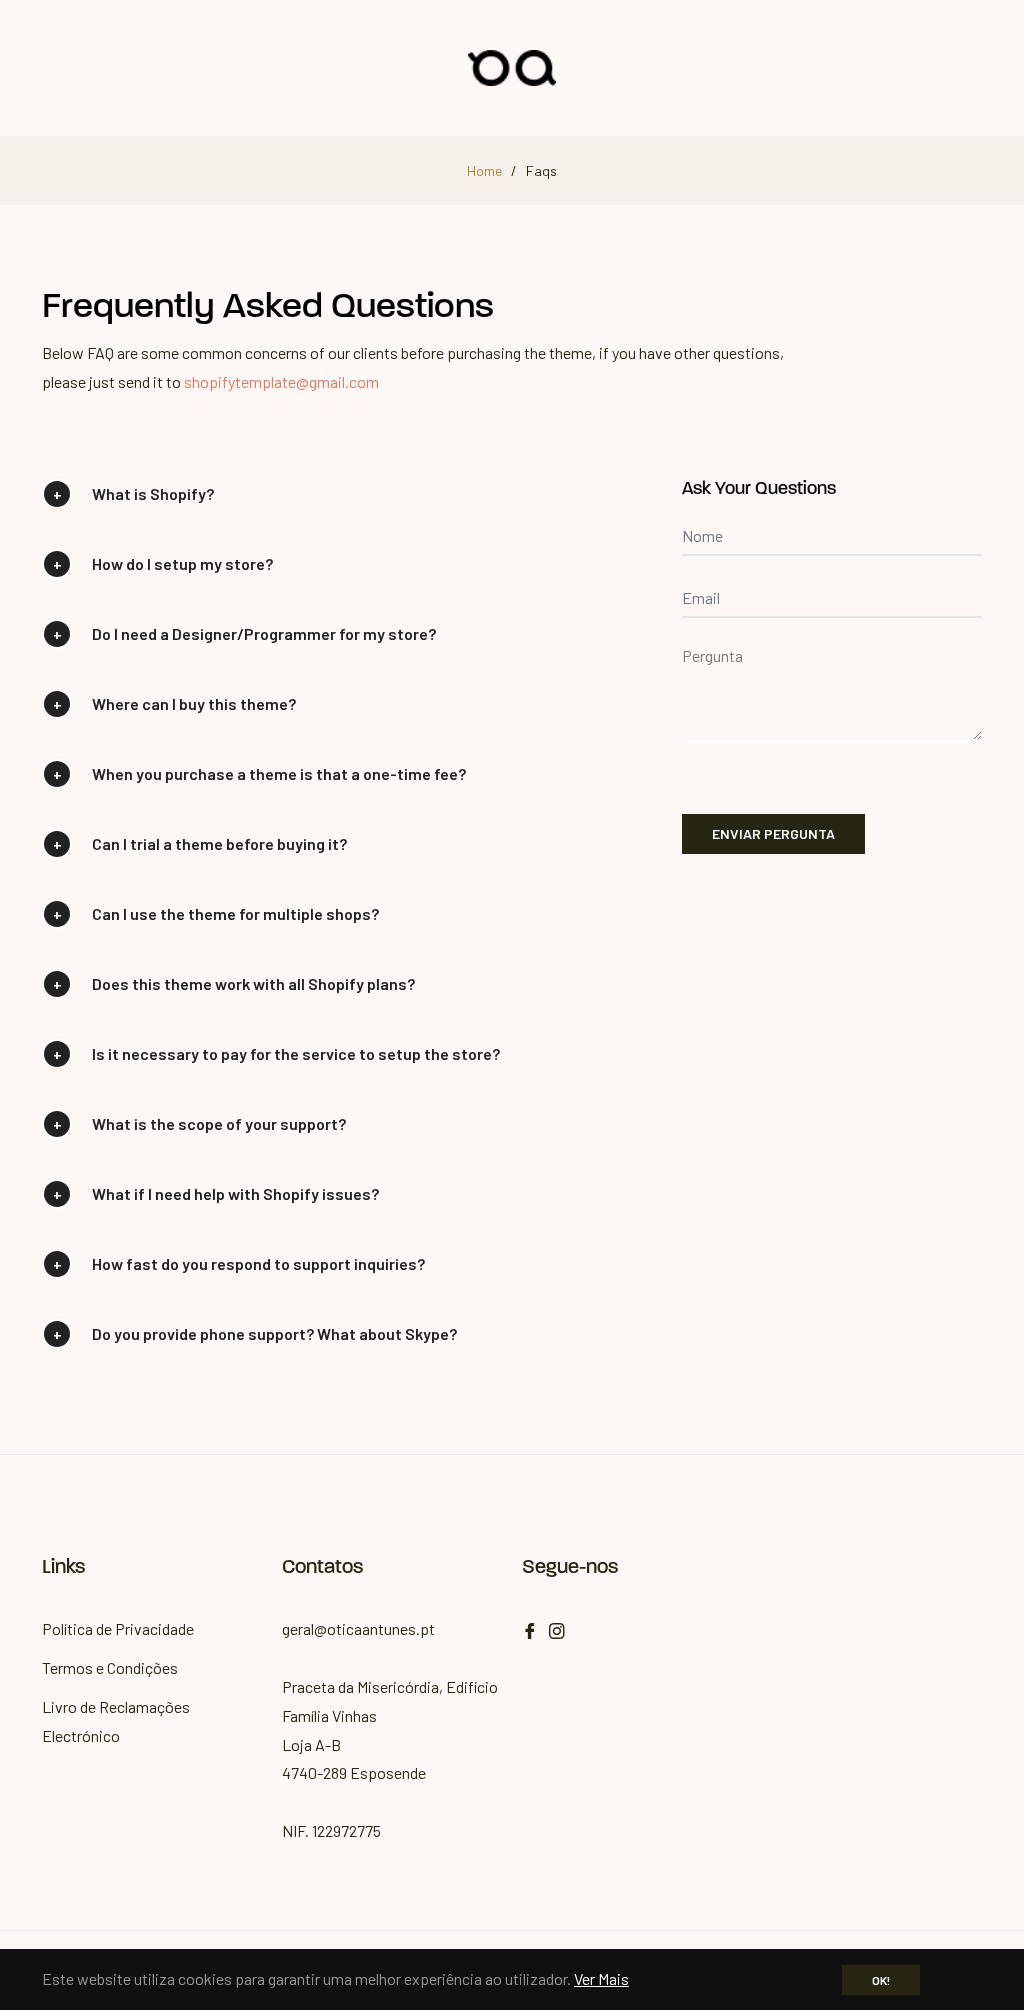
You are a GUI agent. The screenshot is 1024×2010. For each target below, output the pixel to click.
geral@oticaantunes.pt (358, 1628)
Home (484, 170)
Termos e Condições (110, 1667)
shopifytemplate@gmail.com (281, 381)
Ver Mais (601, 1978)
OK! (881, 1980)
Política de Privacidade (118, 1628)
